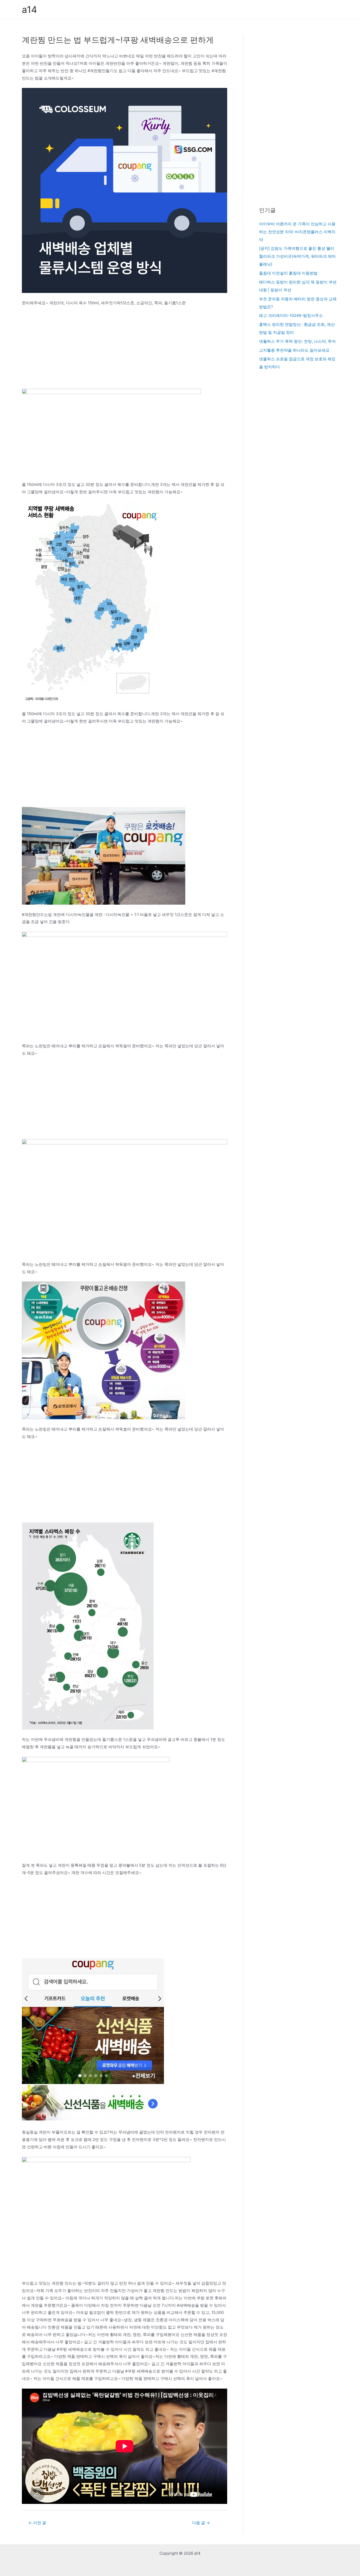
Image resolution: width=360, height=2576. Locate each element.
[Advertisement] (125, 350)
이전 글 (37, 2523)
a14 (29, 9)
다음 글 (201, 2523)
